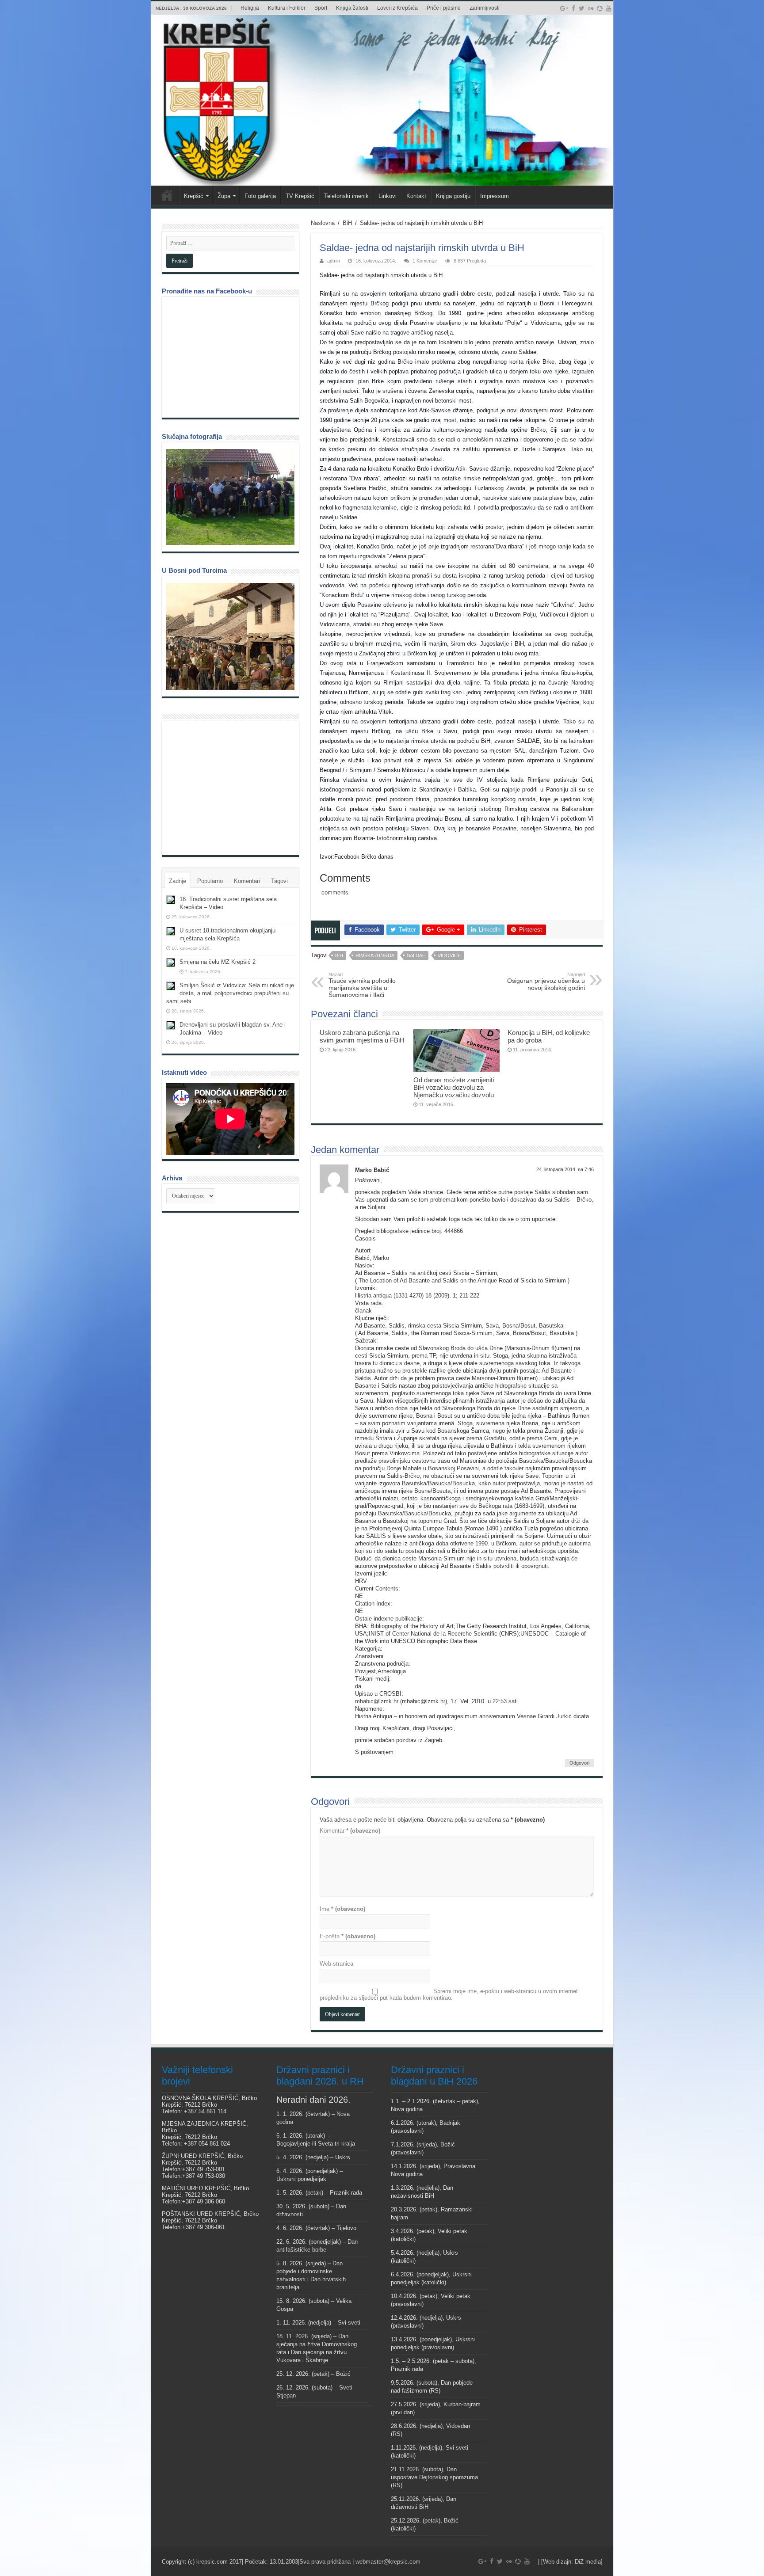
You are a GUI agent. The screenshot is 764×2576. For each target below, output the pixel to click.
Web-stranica (336, 1964)
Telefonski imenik (346, 196)
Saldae (416, 955)
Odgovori (579, 1763)
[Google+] (564, 8)
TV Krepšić (300, 196)
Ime (342, 1909)
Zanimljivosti (485, 8)
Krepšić (194, 196)
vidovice (449, 955)
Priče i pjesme (444, 8)
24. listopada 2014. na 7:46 (565, 1169)
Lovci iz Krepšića (397, 8)
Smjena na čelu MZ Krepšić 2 (218, 962)
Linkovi (388, 196)
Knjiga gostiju (453, 196)
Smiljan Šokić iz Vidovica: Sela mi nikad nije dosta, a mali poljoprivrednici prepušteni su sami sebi (230, 993)
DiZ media (588, 2562)
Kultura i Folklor (287, 8)
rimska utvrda (375, 955)
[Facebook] (573, 8)
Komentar (350, 1831)
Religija (250, 8)
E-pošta (348, 1936)
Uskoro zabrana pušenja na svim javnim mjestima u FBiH (362, 1036)
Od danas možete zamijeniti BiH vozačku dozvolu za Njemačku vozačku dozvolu (454, 1087)
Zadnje (178, 881)
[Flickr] (591, 8)
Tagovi (279, 881)
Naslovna (323, 223)
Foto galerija (260, 196)
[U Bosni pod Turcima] (230, 636)
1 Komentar (425, 261)
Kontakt (416, 196)
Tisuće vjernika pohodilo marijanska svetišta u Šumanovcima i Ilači (362, 985)
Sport (321, 8)
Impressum (495, 196)
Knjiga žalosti (352, 8)
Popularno (210, 881)
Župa (224, 196)
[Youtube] (609, 8)
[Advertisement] (233, 788)
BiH (347, 223)
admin (334, 261)
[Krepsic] (382, 100)
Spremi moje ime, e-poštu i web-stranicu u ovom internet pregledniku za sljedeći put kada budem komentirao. (449, 1994)
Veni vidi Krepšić (167, 195)
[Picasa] (600, 8)
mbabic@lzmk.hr (377, 1701)
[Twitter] (582, 8)
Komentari (247, 881)
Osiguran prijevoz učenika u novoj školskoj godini (546, 982)
